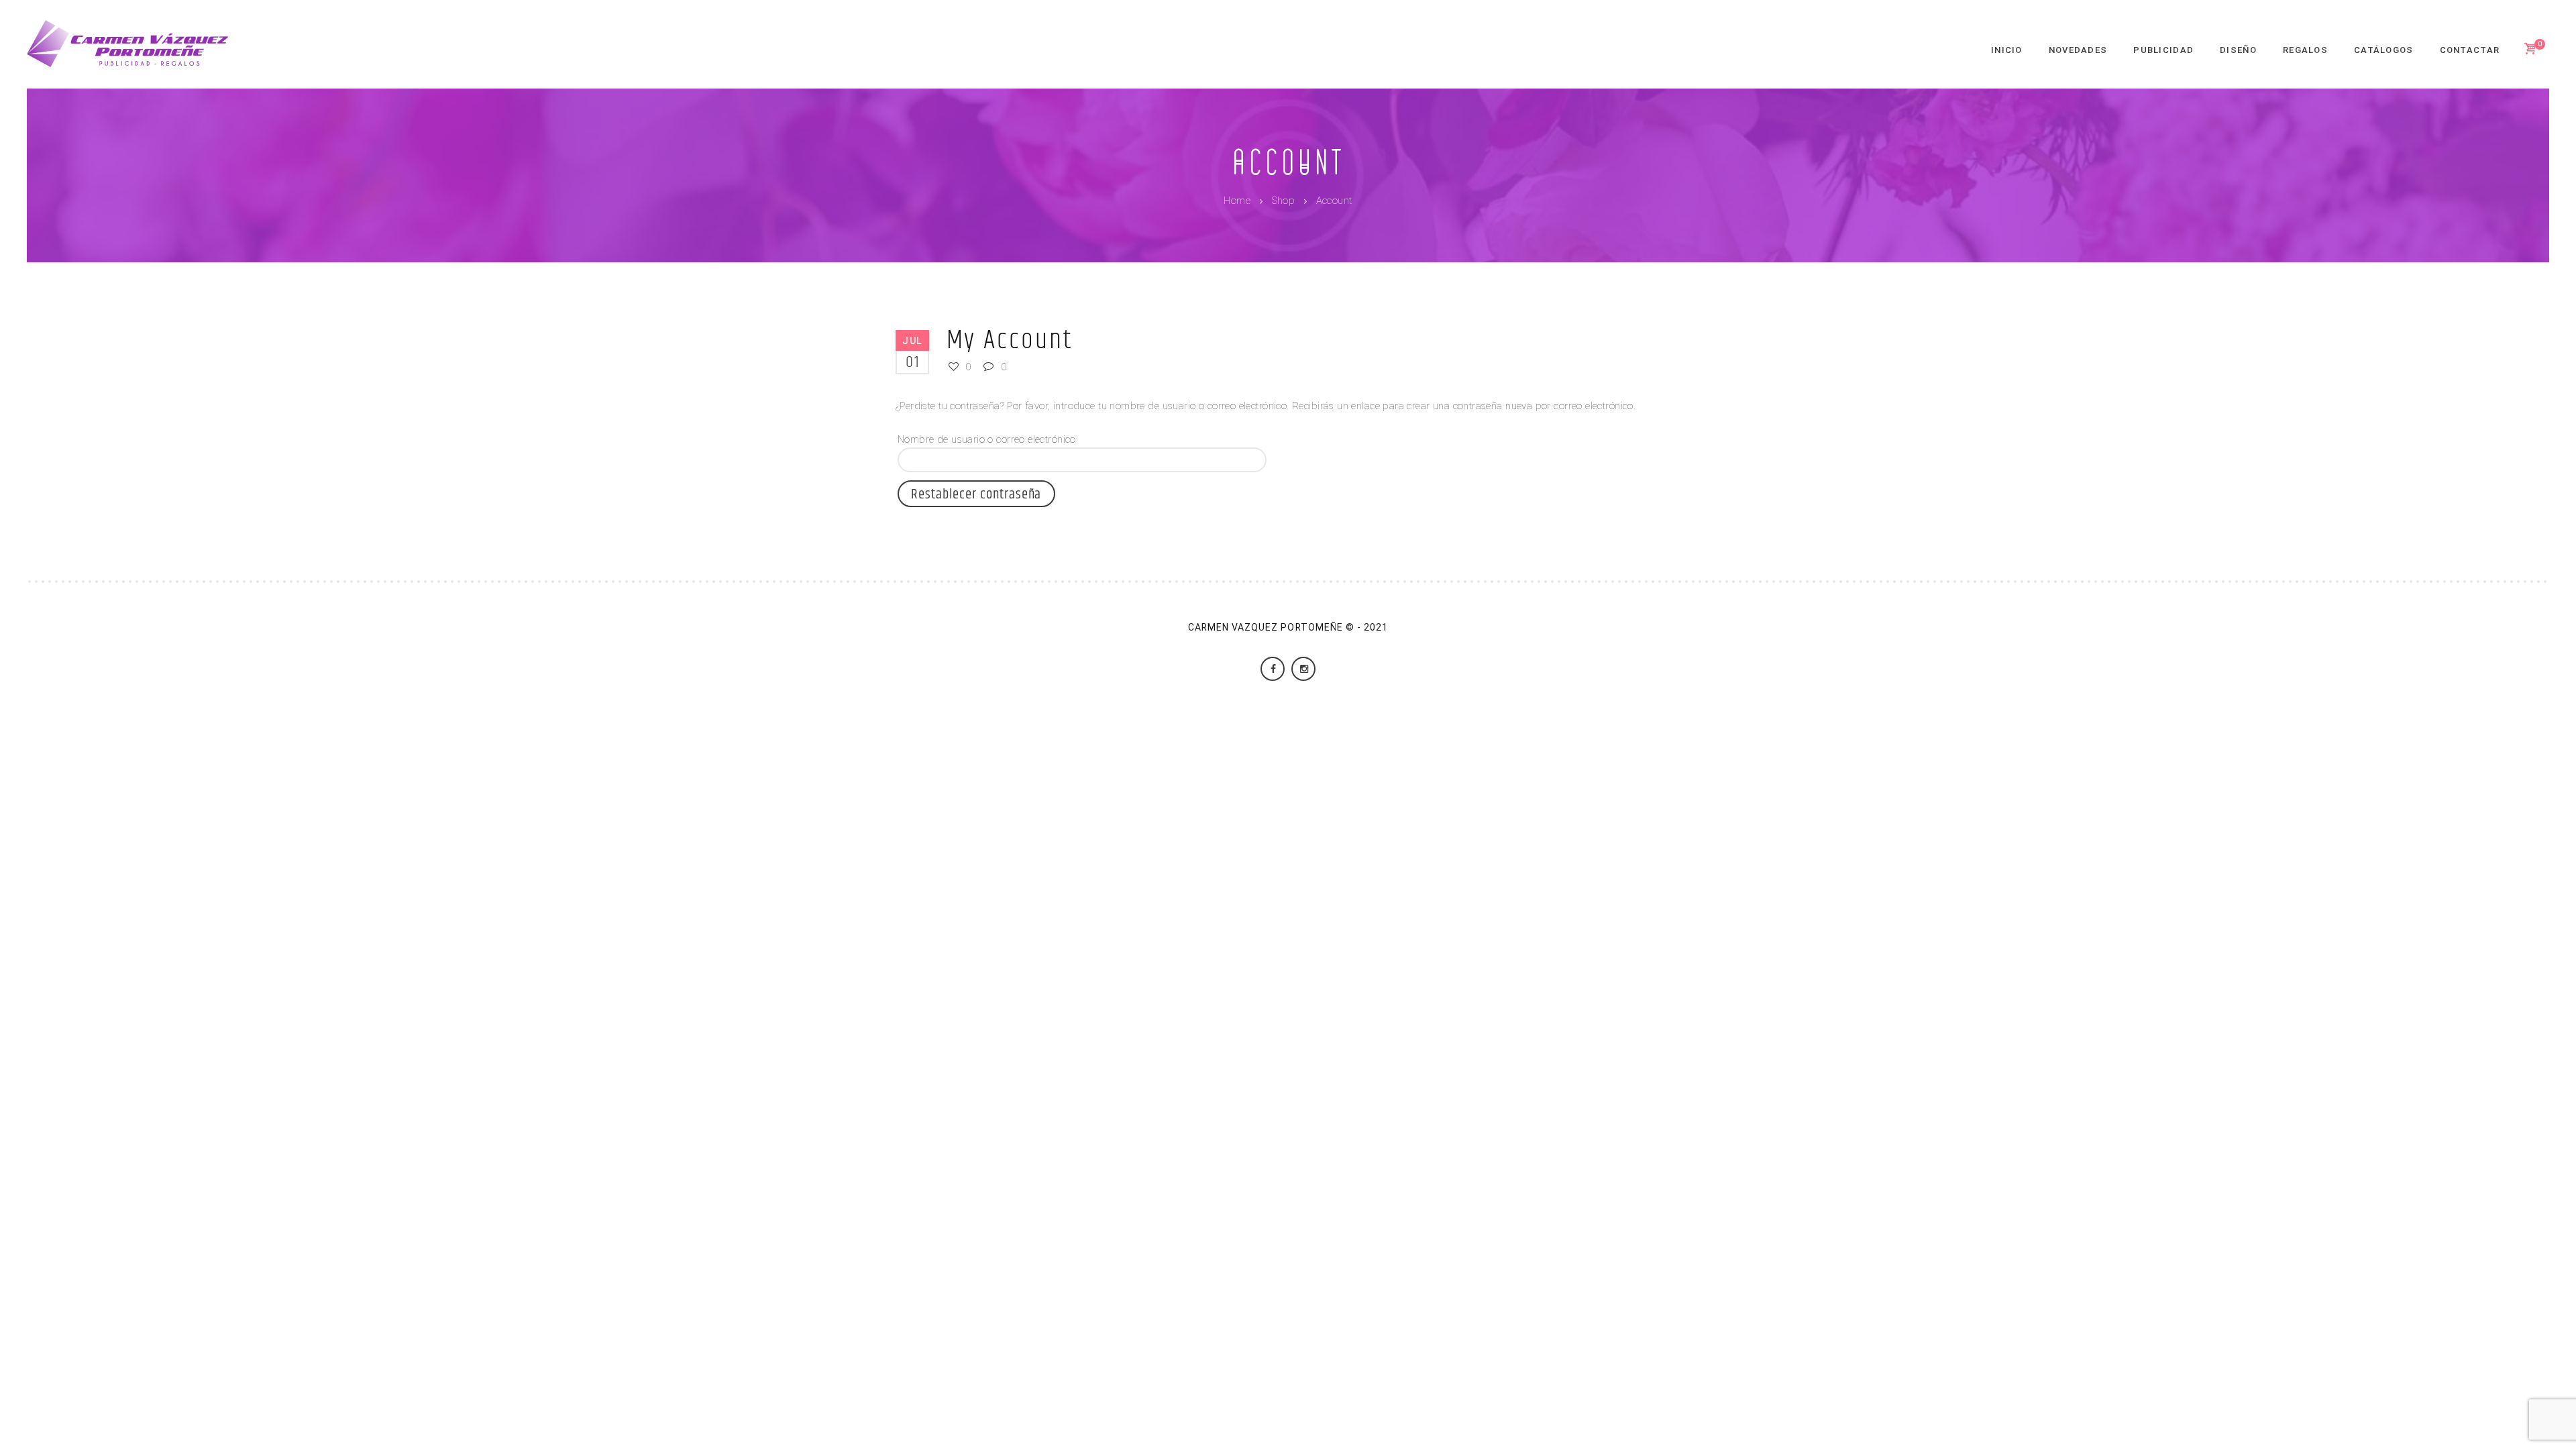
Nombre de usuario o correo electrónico (987, 439)
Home (1237, 201)
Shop (1284, 201)
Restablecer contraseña (976, 494)
